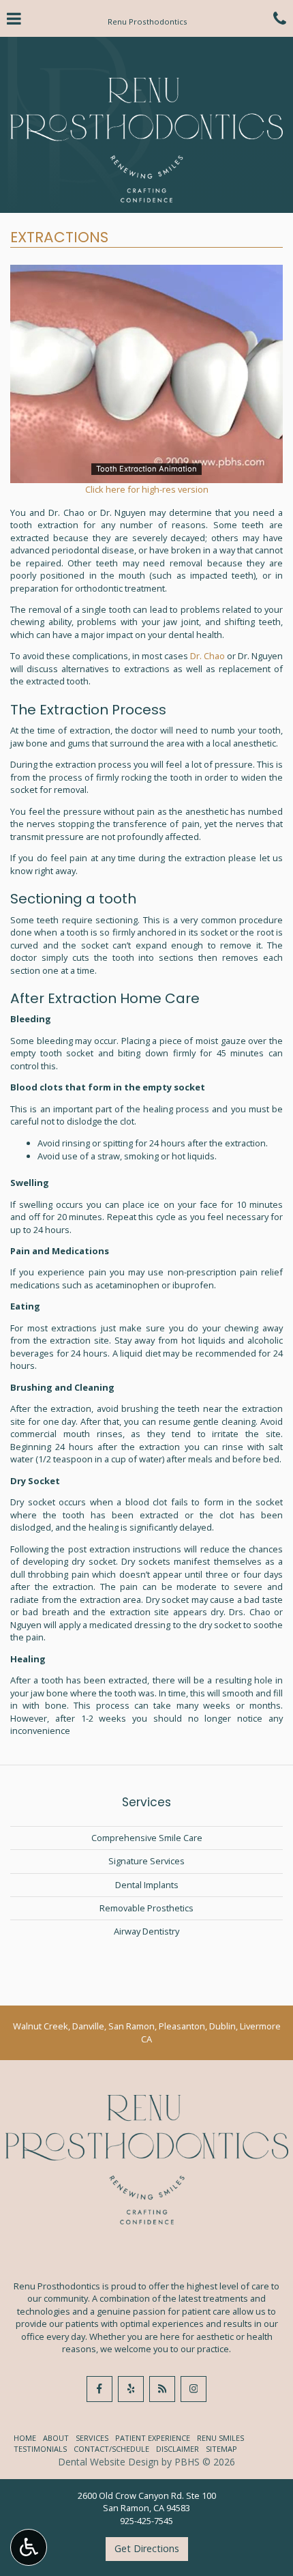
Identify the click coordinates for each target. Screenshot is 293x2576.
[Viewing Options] (29, 2547)
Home (25, 2438)
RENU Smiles (220, 2438)
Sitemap (221, 2449)
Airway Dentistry (146, 1931)
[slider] (146, 472)
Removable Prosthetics (146, 1908)
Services (146, 1802)
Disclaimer (178, 2449)
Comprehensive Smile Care (147, 1838)
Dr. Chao (207, 656)
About (56, 2438)
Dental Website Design (108, 2462)
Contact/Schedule (111, 2449)
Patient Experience (153, 2438)
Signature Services (146, 1861)
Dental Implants (147, 1885)
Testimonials (40, 2449)
